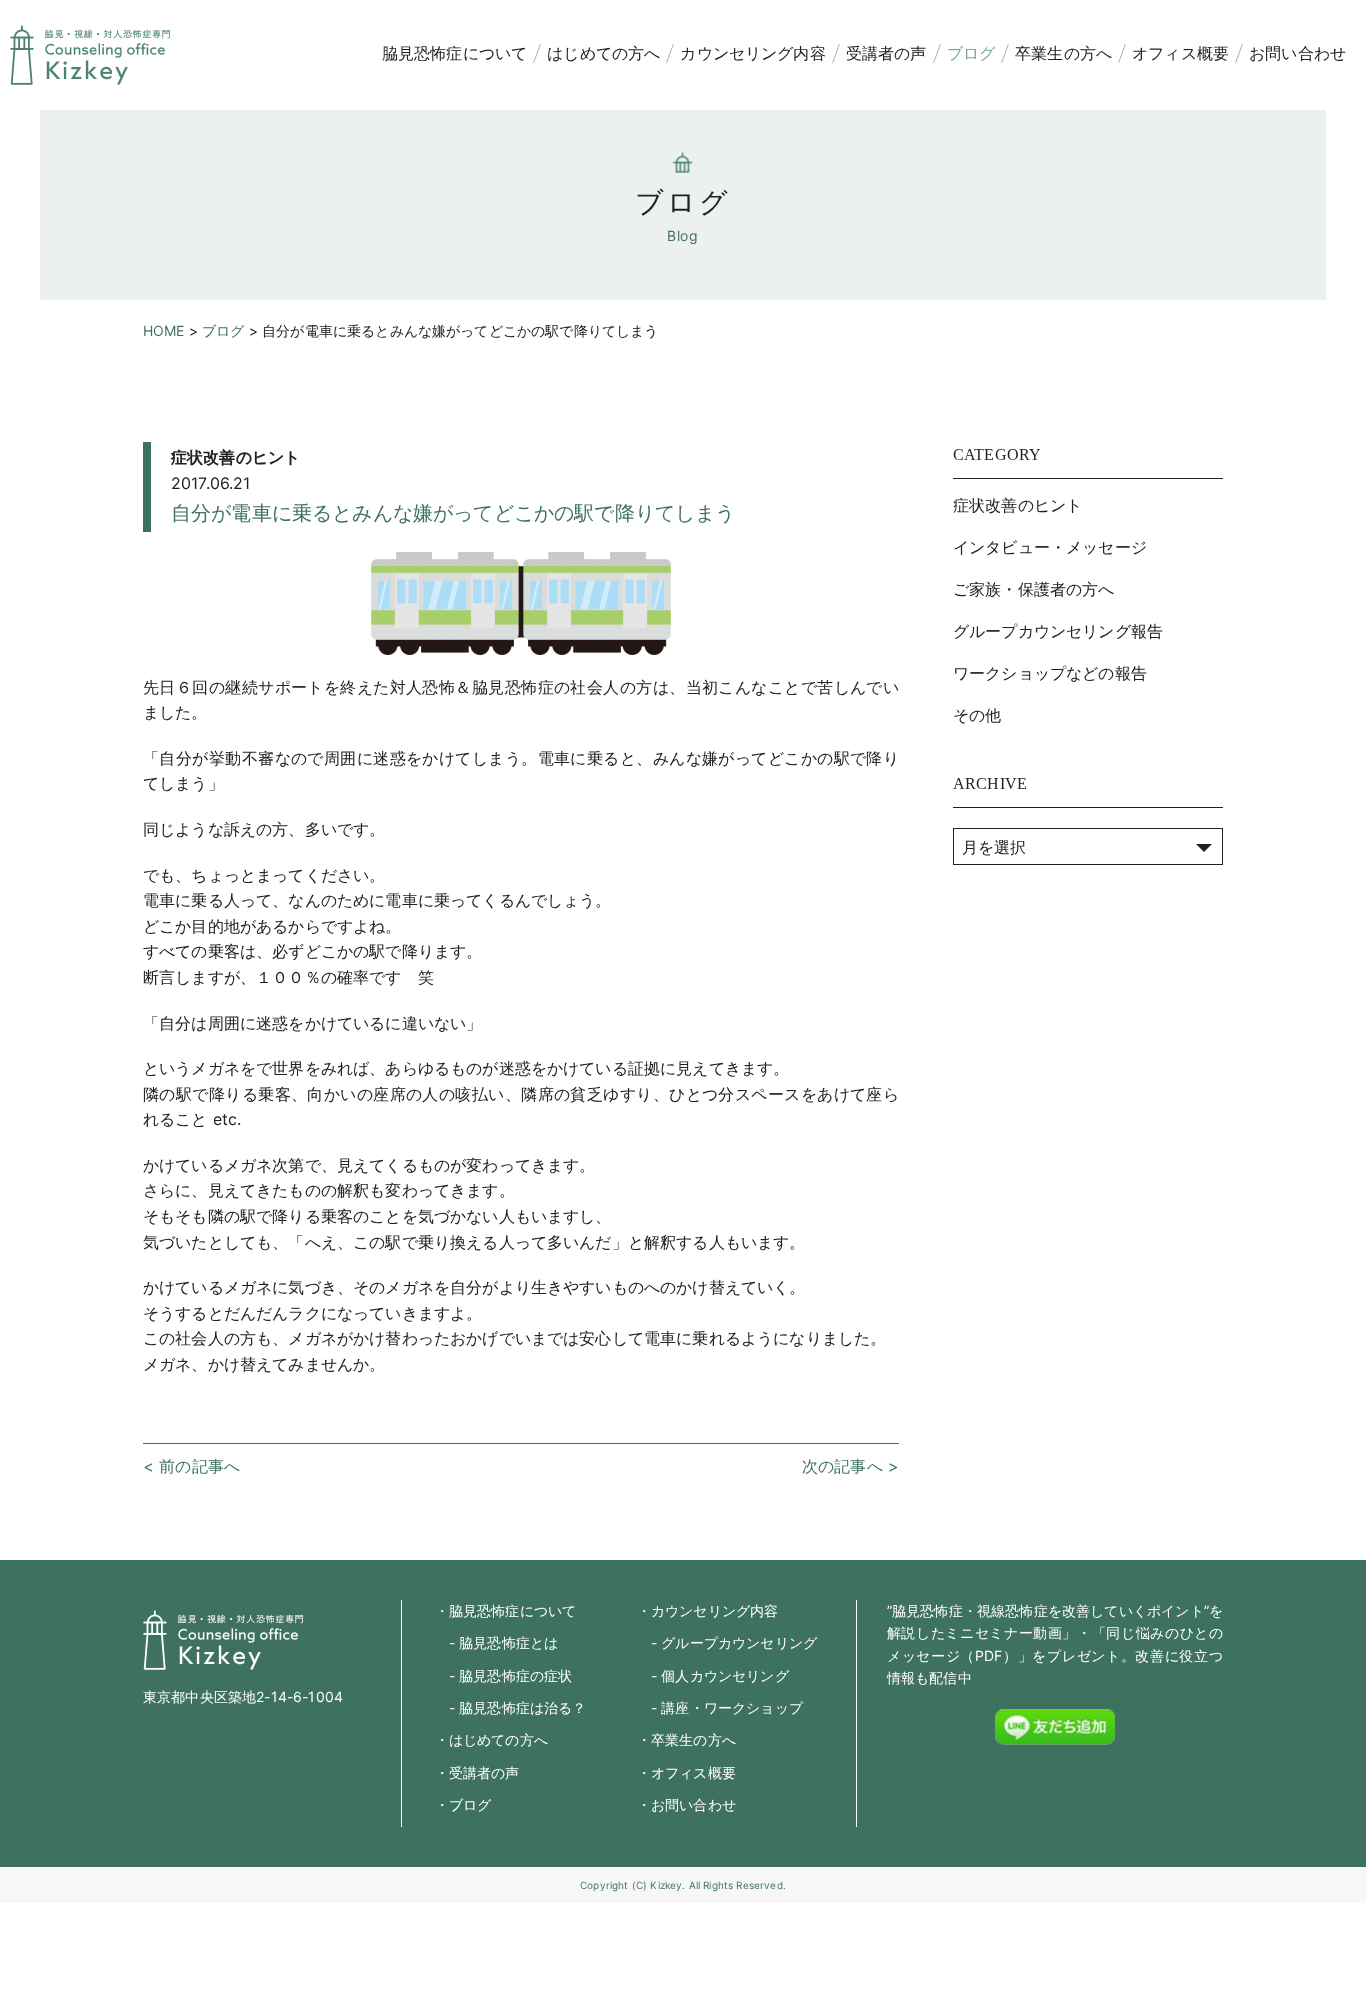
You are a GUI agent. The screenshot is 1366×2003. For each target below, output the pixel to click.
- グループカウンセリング (727, 1642)
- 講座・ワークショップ (720, 1707)
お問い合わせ (1297, 53)
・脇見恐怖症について (506, 1610)
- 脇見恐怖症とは (497, 1642)
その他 (977, 715)
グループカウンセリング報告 (1058, 631)
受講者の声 (886, 53)
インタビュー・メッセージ (1050, 547)
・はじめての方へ (491, 1739)
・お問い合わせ (686, 1804)
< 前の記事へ (191, 1466)
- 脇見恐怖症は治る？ (511, 1707)
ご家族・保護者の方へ (1034, 589)
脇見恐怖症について (454, 53)
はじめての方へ (603, 53)
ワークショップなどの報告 (1050, 673)
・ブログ (463, 1804)
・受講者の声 (477, 1772)
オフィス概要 (1180, 53)
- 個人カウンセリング (713, 1675)
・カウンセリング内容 (708, 1610)
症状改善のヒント (235, 457)
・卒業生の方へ (686, 1739)
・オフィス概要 (686, 1772)
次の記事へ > (850, 1466)
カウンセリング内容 (752, 53)
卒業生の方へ (1063, 53)
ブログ (971, 53)
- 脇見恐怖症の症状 (504, 1675)
